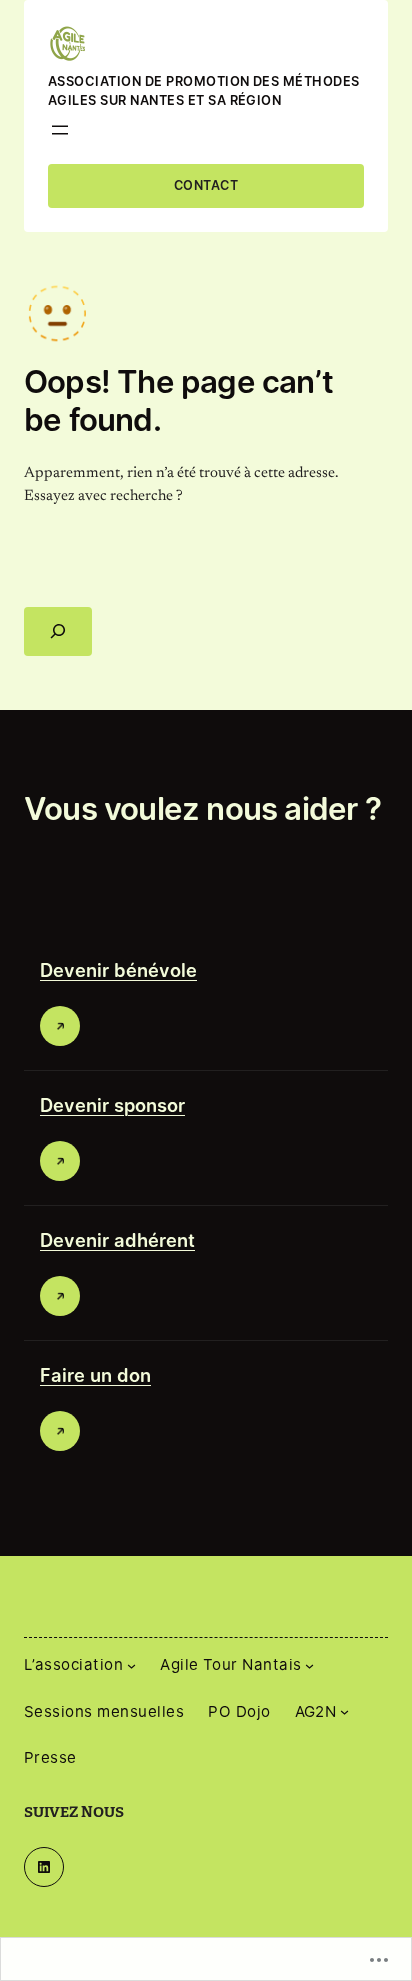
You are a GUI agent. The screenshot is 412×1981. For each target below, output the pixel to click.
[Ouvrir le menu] (60, 130)
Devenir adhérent (117, 1240)
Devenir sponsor (112, 1105)
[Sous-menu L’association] (131, 1665)
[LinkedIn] (44, 1867)
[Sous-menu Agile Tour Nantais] (309, 1665)
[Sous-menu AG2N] (344, 1711)
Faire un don (95, 1375)
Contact (206, 185)
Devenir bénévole (118, 970)
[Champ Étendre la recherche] (58, 631)
